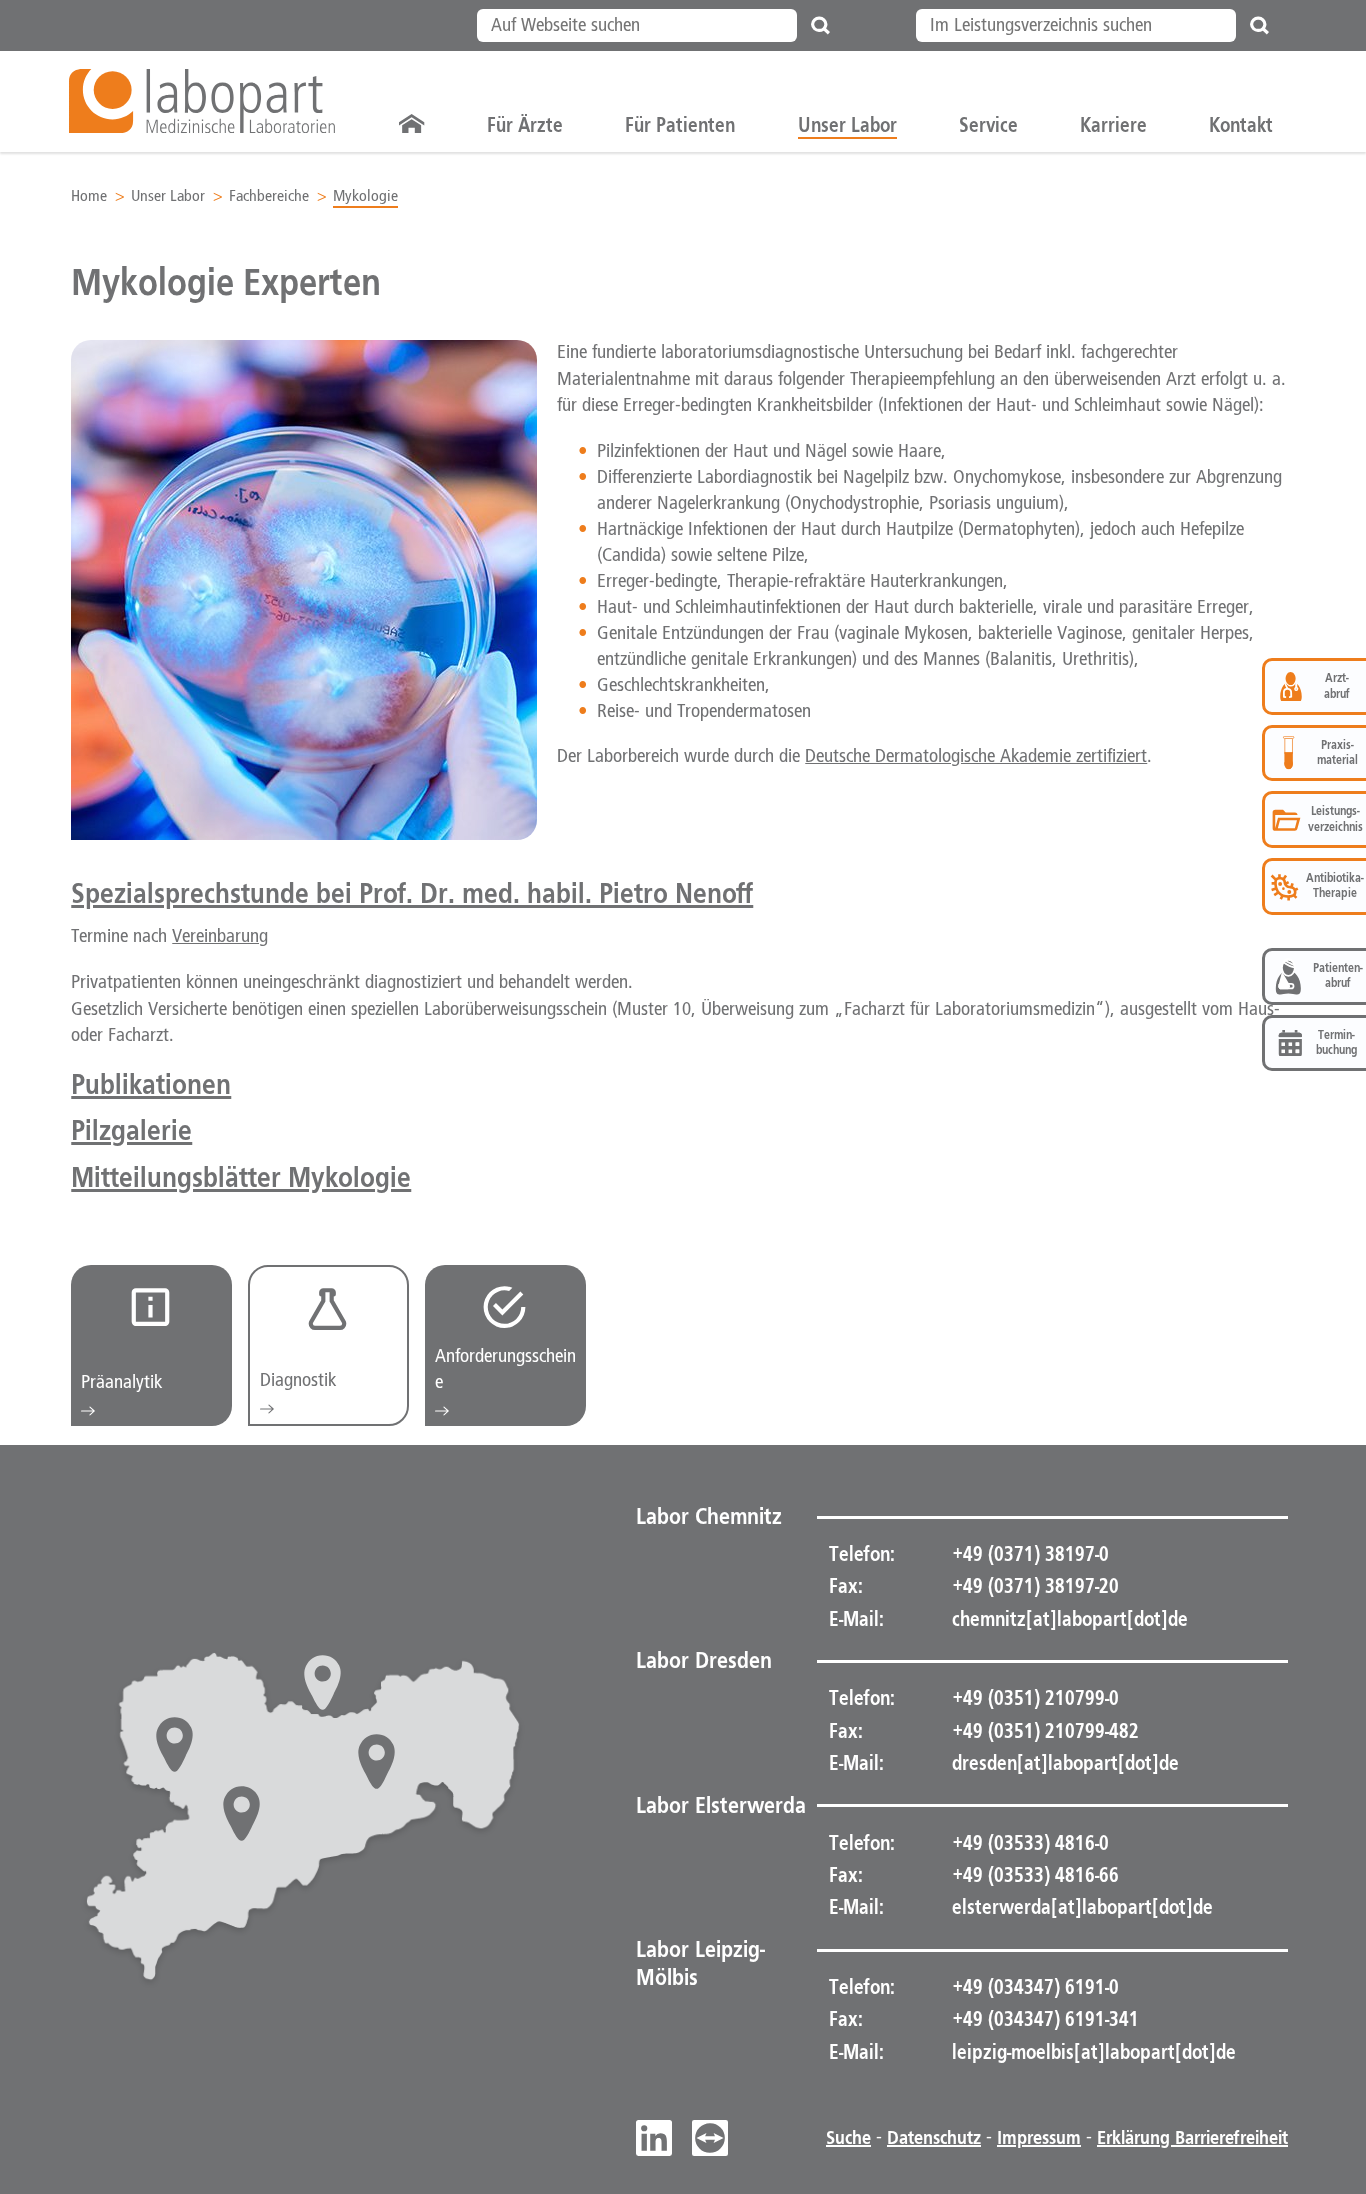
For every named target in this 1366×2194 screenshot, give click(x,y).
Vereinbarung (220, 937)
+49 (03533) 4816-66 (1033, 1875)
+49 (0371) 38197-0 (1028, 1554)
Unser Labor (168, 196)
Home (89, 196)
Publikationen (151, 1083)
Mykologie (365, 196)
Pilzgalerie (131, 1129)
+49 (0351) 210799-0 (1033, 1698)
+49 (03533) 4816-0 (1028, 1843)
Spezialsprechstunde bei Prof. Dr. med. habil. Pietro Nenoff (412, 892)
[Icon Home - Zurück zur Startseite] (412, 125)
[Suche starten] (821, 25)
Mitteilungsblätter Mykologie (241, 1176)
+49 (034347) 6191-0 (1033, 1987)
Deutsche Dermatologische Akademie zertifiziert (976, 757)
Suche (848, 2138)
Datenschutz (934, 2138)
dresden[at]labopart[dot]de (1065, 1763)
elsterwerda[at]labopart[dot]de (1082, 1907)
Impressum (1039, 2138)
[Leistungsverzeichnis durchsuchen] (1260, 25)
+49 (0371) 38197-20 (1033, 1586)
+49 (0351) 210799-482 (1043, 1731)
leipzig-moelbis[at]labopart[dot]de (1094, 2052)
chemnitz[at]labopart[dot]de (1070, 1619)
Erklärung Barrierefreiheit (1192, 2138)
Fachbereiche (269, 196)
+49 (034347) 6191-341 (1043, 2019)
